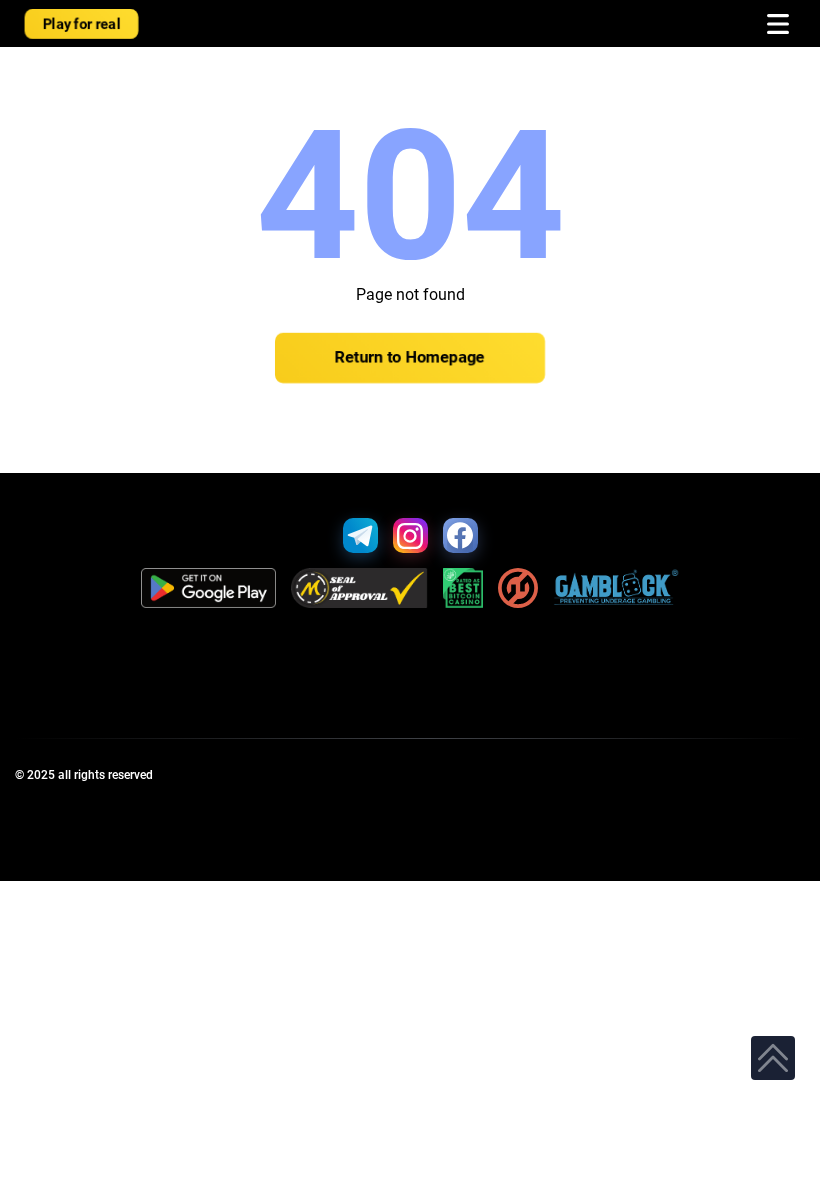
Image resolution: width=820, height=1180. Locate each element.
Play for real (81, 23)
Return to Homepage (410, 358)
